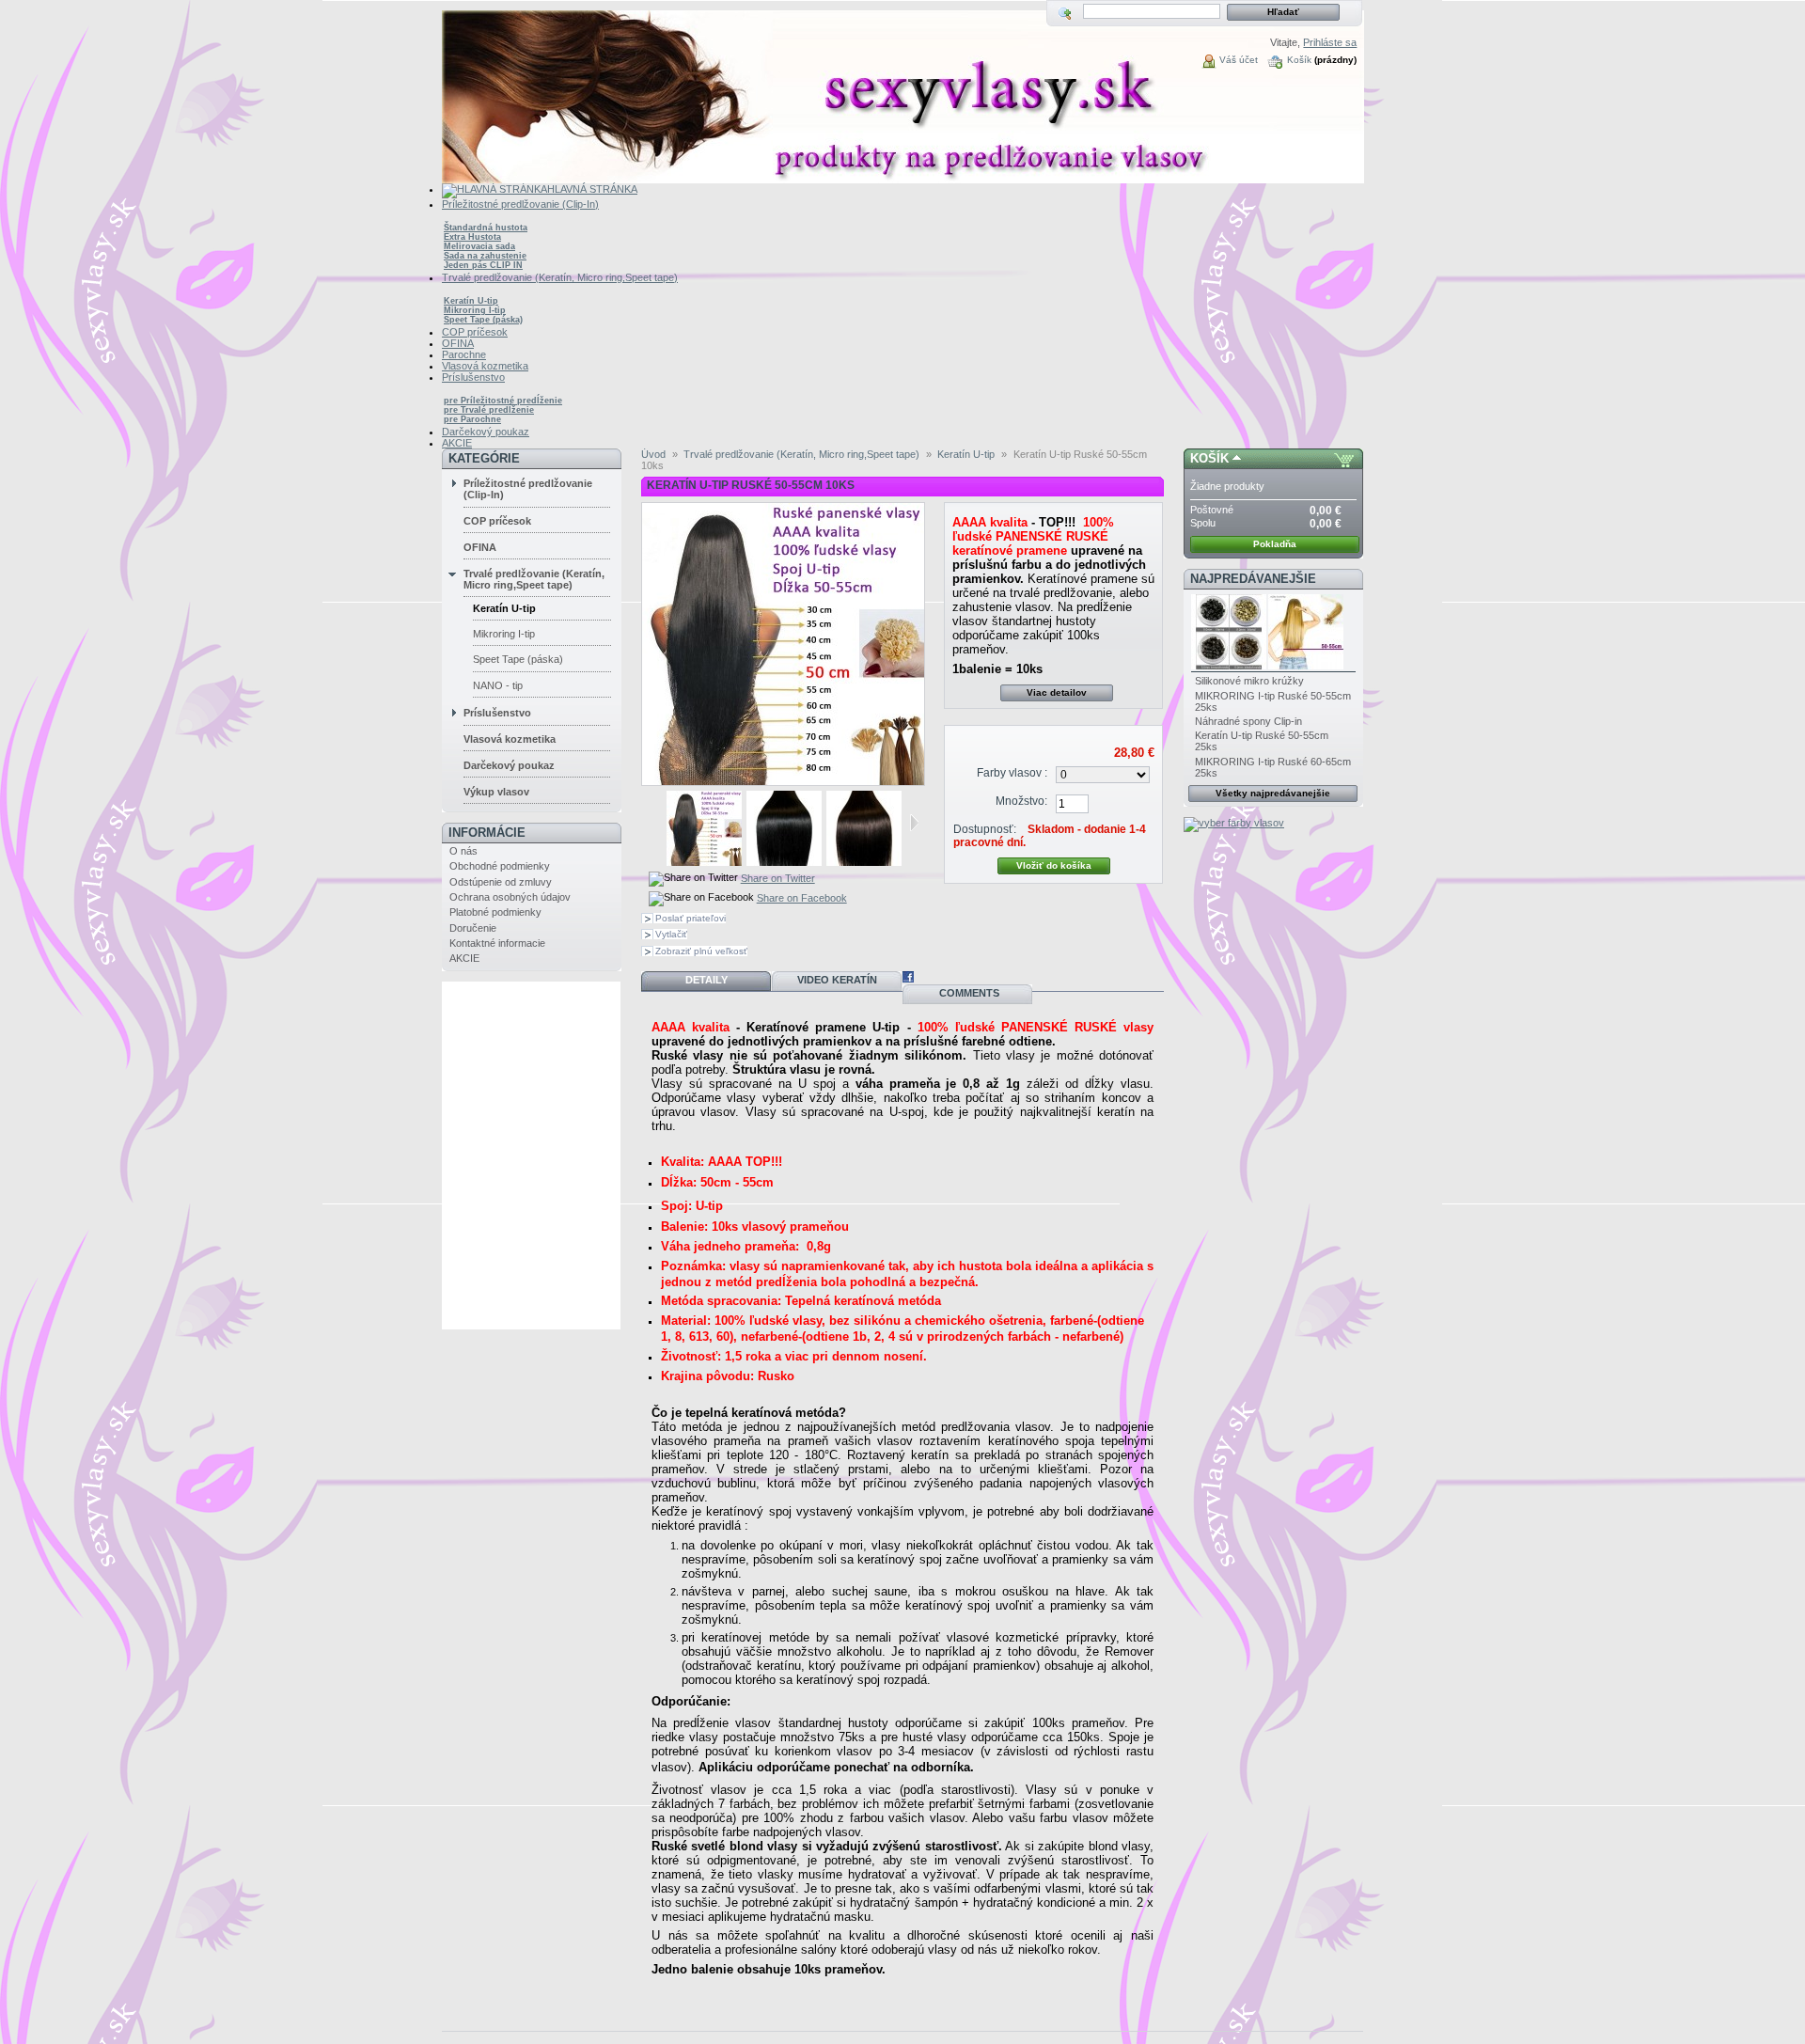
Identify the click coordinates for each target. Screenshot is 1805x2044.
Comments (968, 993)
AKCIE (464, 958)
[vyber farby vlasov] (1234, 823)
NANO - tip (498, 685)
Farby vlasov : (1012, 773)
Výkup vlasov (496, 792)
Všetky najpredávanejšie (1273, 793)
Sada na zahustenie (485, 256)
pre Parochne (472, 419)
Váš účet (1239, 60)
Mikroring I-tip (475, 310)
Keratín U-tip (471, 301)
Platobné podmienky (495, 912)
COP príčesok (497, 521)
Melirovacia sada (479, 246)
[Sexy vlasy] (566, 92)
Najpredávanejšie (1253, 579)
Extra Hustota (472, 237)
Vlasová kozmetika (510, 739)
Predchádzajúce (659, 823)
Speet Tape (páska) (483, 320)
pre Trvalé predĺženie (489, 410)
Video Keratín (837, 980)
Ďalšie (914, 823)
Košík (1299, 60)
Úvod (653, 454)
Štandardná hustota (486, 228)
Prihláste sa (1330, 42)
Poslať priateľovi (691, 918)
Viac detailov (1057, 692)
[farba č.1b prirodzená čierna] (864, 862)
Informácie (487, 833)
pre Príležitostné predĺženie (503, 401)
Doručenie (473, 928)
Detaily (706, 980)
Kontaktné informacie (497, 943)
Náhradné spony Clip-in (1248, 721)
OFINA (480, 547)
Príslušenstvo (497, 713)
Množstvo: (1021, 801)
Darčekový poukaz (509, 765)
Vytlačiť (671, 934)
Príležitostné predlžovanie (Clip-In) (528, 489)
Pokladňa (1275, 544)
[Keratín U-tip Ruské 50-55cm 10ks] (704, 862)
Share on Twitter (778, 878)
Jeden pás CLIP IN (483, 265)
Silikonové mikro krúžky (1249, 681)
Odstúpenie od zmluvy (501, 882)
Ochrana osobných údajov (510, 897)
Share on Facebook (802, 898)
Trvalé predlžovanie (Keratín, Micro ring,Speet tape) (534, 579)
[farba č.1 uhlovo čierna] (784, 862)
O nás (463, 851)
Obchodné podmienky (500, 866)
